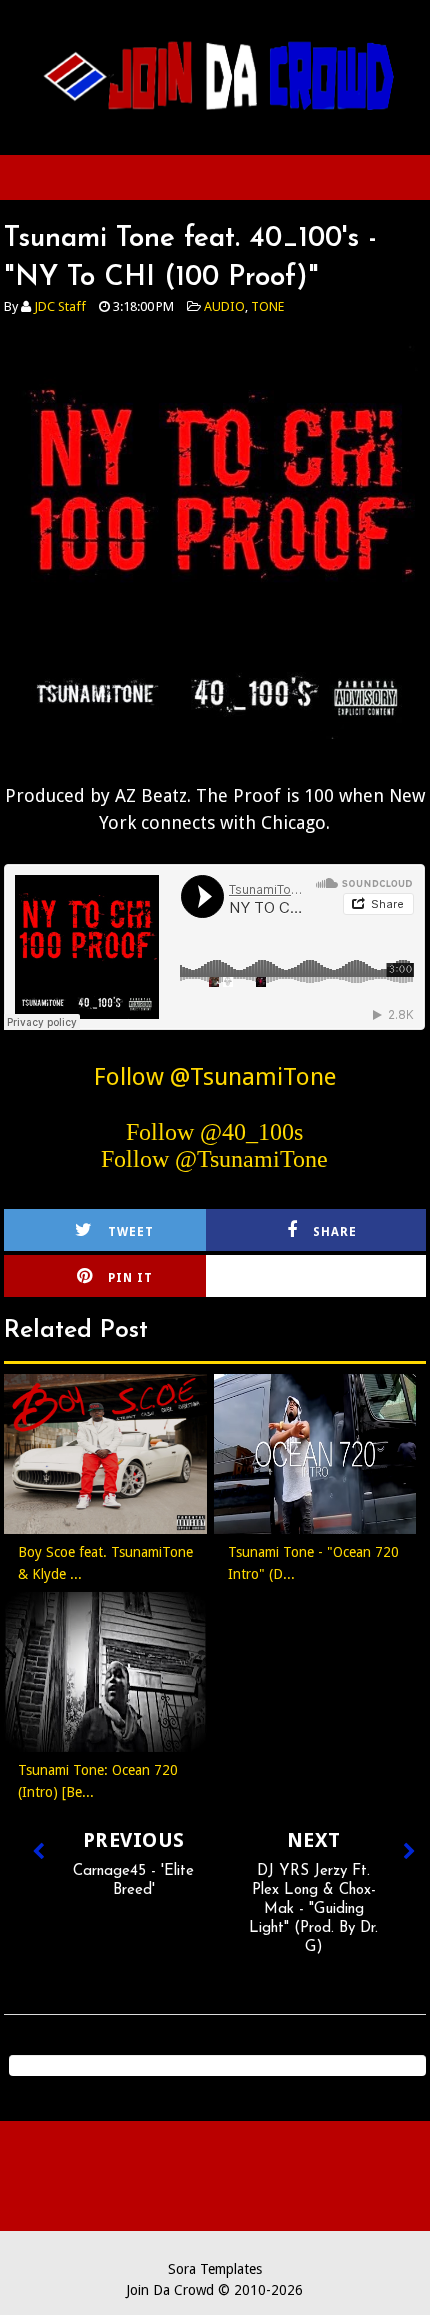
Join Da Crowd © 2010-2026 (214, 2290)
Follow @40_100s (214, 1132)
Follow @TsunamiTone (215, 1077)
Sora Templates (215, 2269)
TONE (267, 306)
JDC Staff (60, 306)
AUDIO (224, 306)
